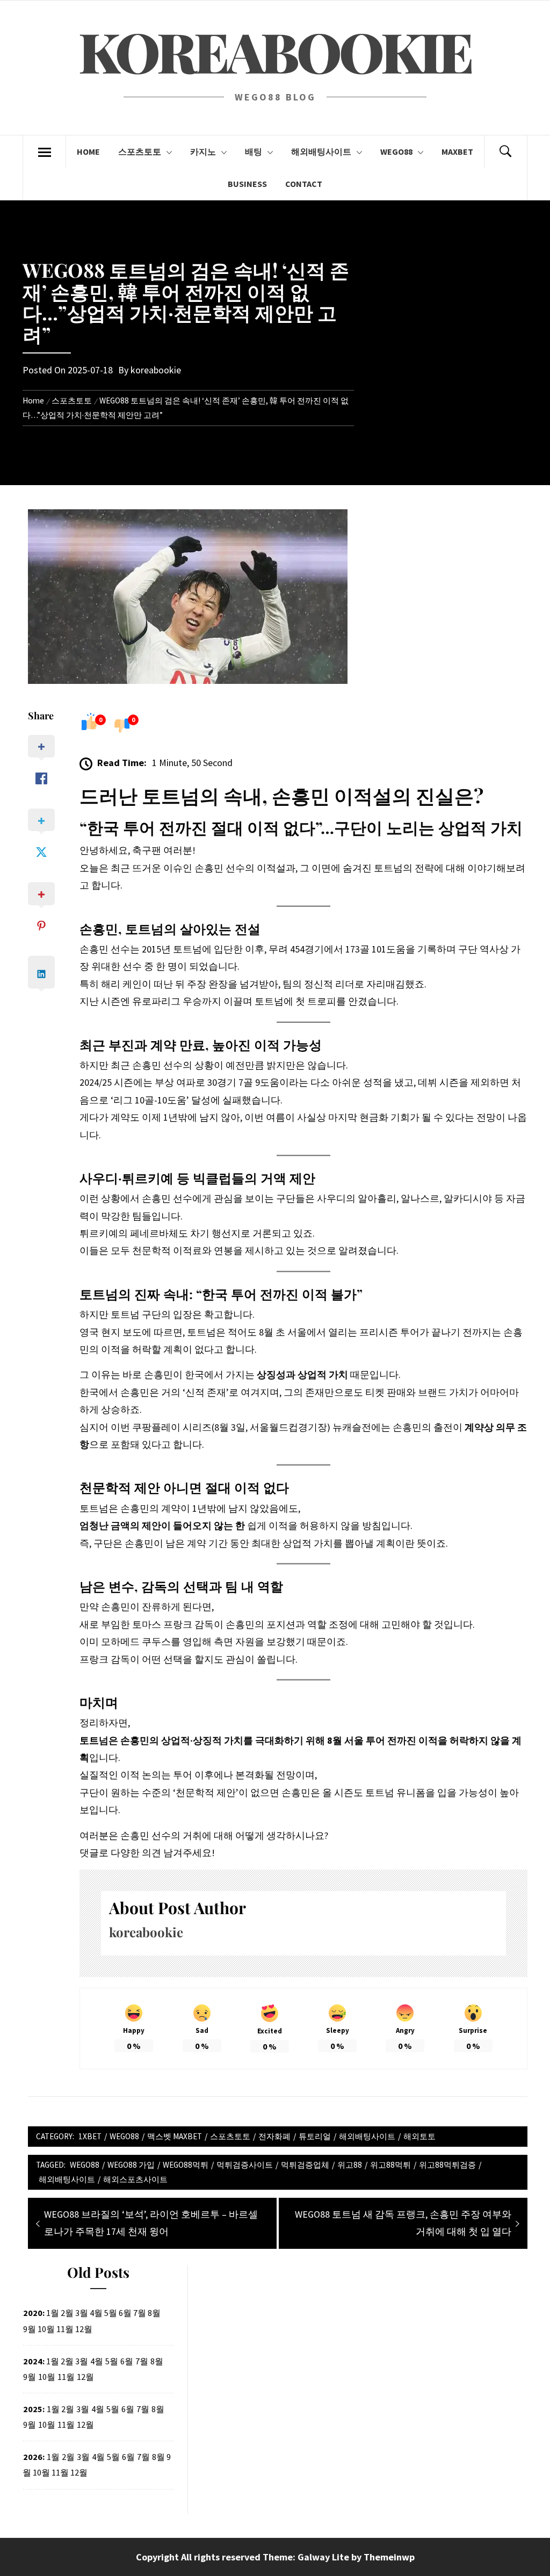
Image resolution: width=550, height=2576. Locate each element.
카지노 (203, 151)
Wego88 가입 (131, 2165)
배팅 (254, 151)
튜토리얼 (315, 2136)
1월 (53, 2409)
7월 (142, 2361)
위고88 (350, 2165)
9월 (30, 2329)
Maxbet (457, 151)
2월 (68, 2457)
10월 (47, 2377)
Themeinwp (389, 2557)
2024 (33, 2361)
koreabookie (156, 370)
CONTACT (304, 184)
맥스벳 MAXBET (175, 2136)
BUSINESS (247, 184)
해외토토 (419, 2136)
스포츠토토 (140, 151)
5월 (112, 2361)
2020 (33, 2313)
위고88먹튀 (390, 2165)
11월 (66, 2377)
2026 (33, 2457)
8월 (157, 2361)
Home (88, 151)
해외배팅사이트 (321, 151)
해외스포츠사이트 (135, 2179)
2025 (33, 2409)
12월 (85, 2377)
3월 (83, 2409)
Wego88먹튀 (186, 2165)
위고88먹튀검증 (447, 2165)
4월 (97, 2361)
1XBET (90, 2136)
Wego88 (396, 151)
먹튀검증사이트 (245, 2165)
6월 (127, 2361)
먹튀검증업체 (305, 2165)
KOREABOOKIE (275, 51)
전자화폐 (274, 2136)
